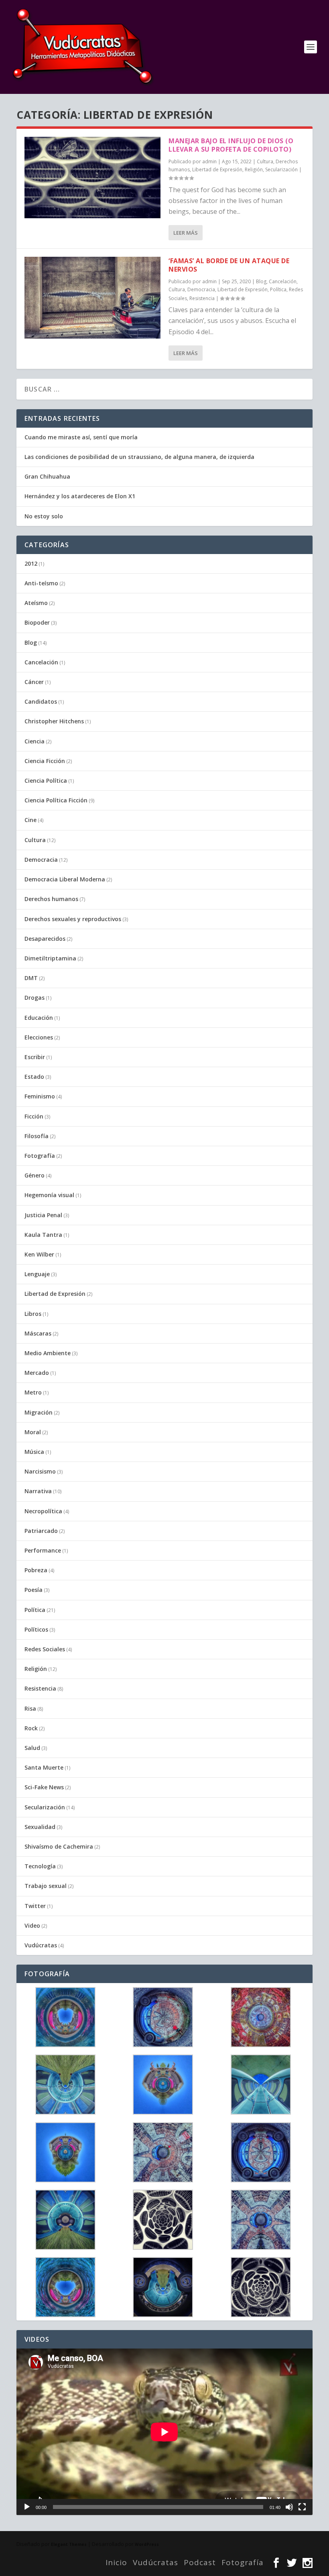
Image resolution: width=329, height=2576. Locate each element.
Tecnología (40, 1866)
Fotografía (40, 1156)
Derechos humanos (51, 899)
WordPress (147, 2544)
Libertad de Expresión (217, 170)
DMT (31, 978)
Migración (39, 1412)
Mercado (37, 1373)
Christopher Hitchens (54, 721)
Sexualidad (40, 1827)
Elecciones (39, 1037)
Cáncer (34, 682)
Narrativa (38, 1491)
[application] (164, 2432)
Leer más (186, 233)
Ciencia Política (46, 781)
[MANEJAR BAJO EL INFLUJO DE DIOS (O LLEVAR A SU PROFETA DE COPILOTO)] (92, 178)
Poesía (34, 1590)
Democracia (201, 289)
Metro (33, 1392)
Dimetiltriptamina (50, 958)
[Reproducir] (27, 2507)
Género (35, 1175)
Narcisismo (40, 1471)
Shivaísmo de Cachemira (59, 1846)
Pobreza (36, 1570)
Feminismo (40, 1096)
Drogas (35, 998)
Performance (43, 1550)
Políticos (36, 1629)
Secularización (281, 170)
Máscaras (38, 1333)
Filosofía (37, 1136)
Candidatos (41, 701)
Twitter (35, 1906)
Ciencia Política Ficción (56, 800)
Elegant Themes (69, 2544)
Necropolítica (43, 1511)
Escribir (35, 1057)
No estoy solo (44, 516)
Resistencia (202, 298)
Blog (261, 281)
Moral (33, 1432)
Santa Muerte (44, 1767)
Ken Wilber (39, 1254)
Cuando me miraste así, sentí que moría (81, 437)
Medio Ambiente (48, 1353)
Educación (39, 1018)
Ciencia (35, 741)
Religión (254, 170)
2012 (31, 563)
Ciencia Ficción (45, 761)
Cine (30, 820)
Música (34, 1452)
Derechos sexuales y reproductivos (73, 919)
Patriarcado (41, 1531)
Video (32, 1925)
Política (278, 289)
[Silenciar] (289, 2507)
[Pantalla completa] (302, 2507)
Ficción (34, 1116)
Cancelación (283, 281)
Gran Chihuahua (47, 476)
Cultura (265, 161)
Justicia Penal (43, 1215)
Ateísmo (36, 603)
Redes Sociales (45, 1649)
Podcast (200, 2562)
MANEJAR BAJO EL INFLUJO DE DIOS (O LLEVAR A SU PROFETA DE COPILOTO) (231, 145)
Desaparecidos (45, 939)
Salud (32, 1748)
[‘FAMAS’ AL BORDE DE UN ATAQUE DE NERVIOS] (92, 297)
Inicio (116, 2562)
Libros (33, 1314)
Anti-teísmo (41, 583)
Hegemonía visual (49, 1195)
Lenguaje (37, 1274)
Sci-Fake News (44, 1787)
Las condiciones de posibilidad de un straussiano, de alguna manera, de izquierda (139, 457)
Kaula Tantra (43, 1235)
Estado (34, 1077)
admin (209, 161)
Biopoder (37, 622)
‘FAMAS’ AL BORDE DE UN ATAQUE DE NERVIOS (229, 265)
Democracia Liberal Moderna (65, 879)
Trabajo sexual (46, 1886)
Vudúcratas (41, 1945)
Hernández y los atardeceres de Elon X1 (80, 496)
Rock (31, 1728)
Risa (30, 1708)
